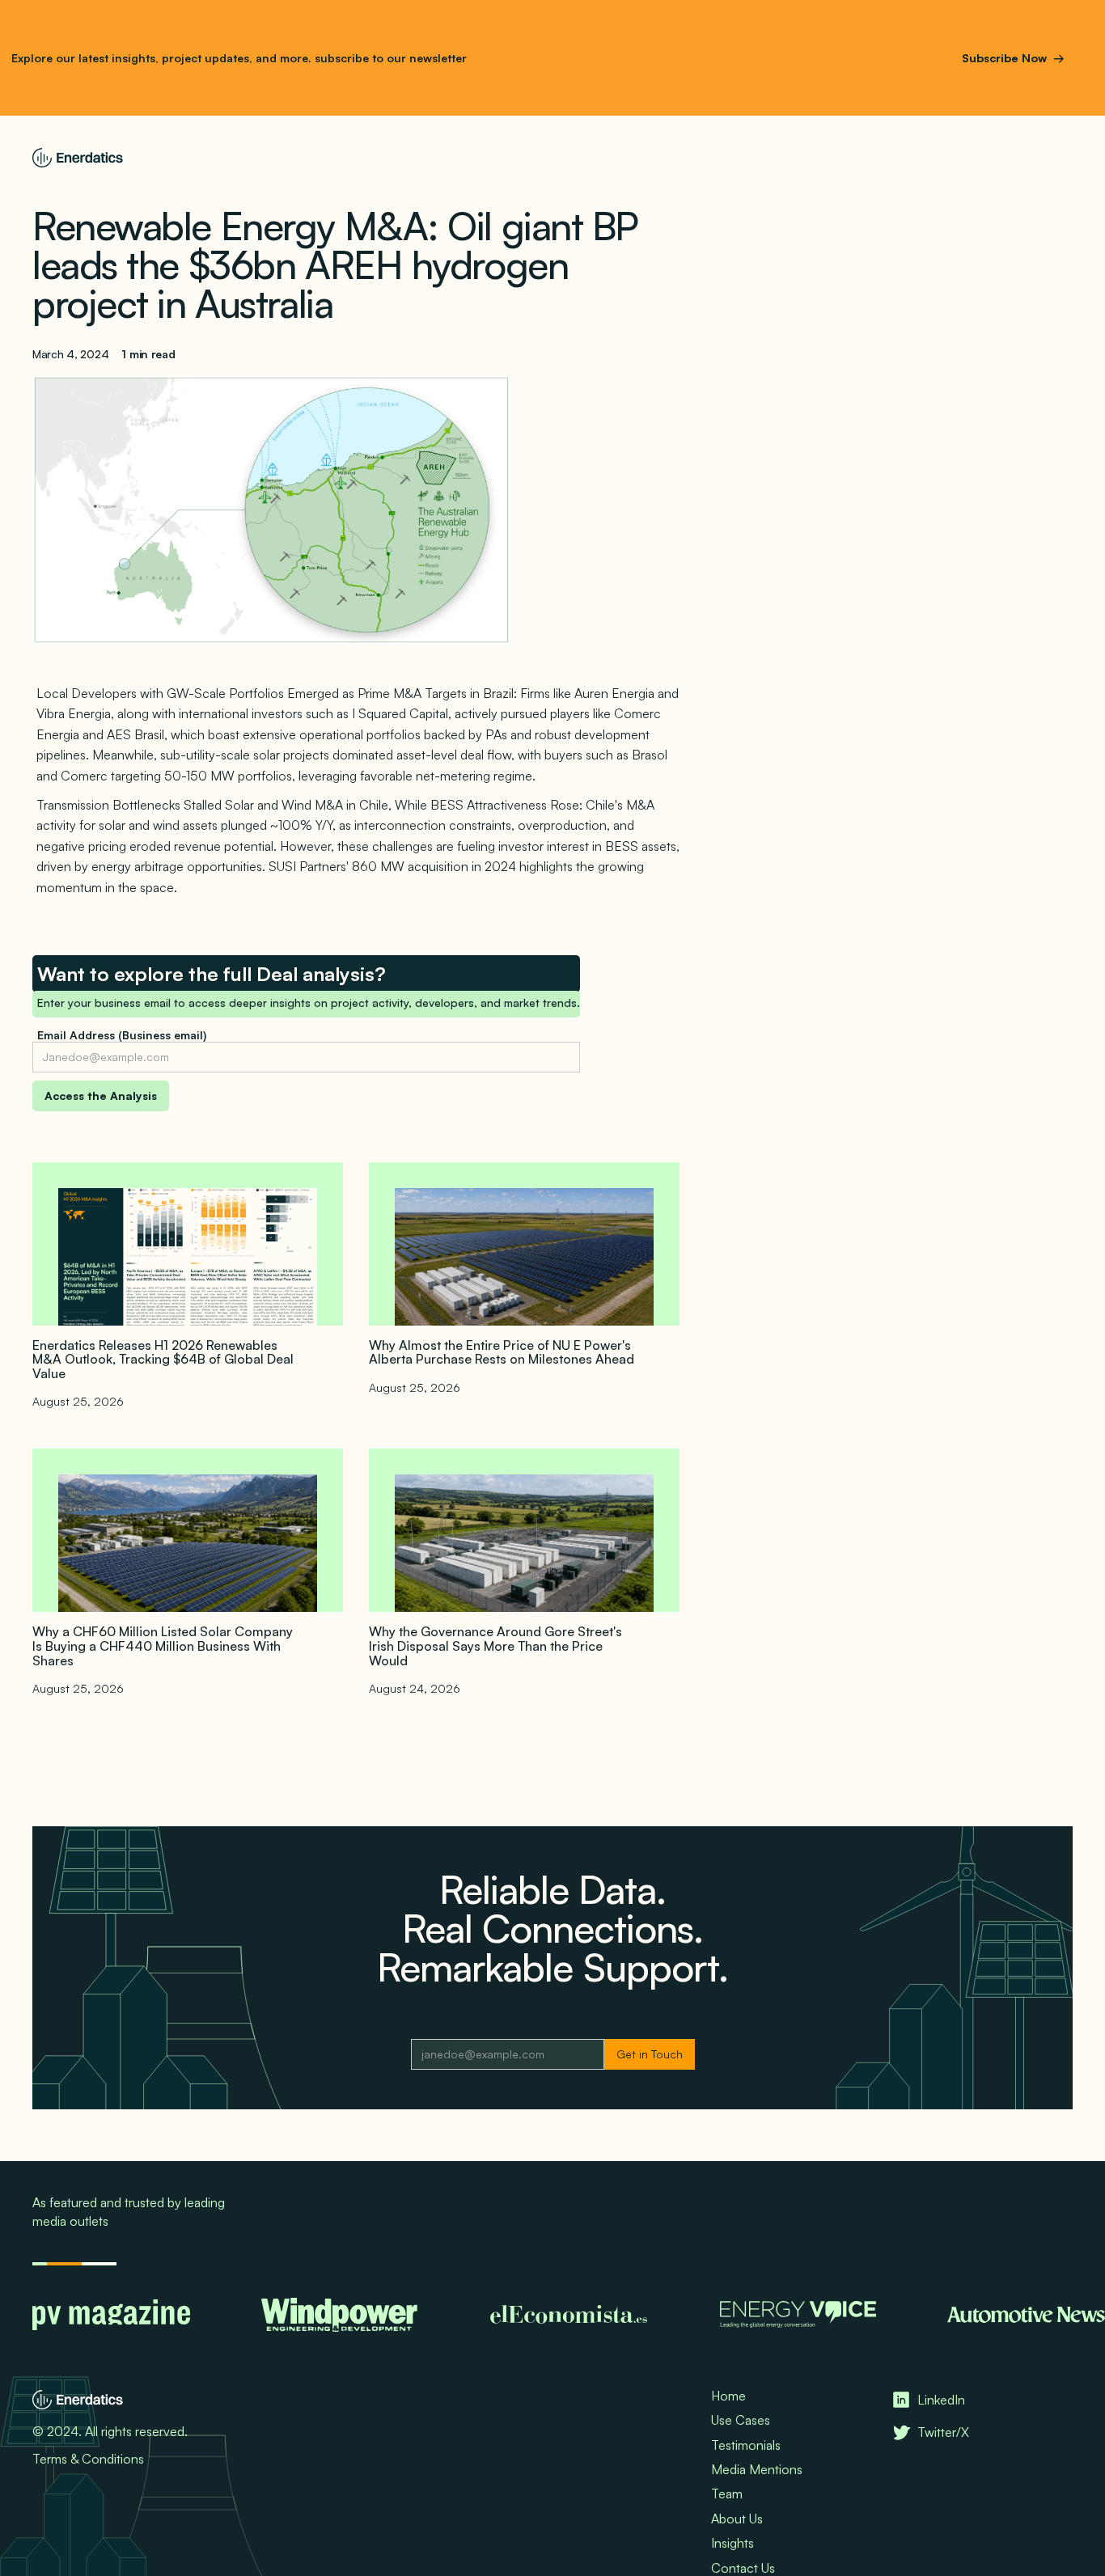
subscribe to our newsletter (389, 58)
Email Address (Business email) (122, 1035)
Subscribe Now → (1013, 58)
